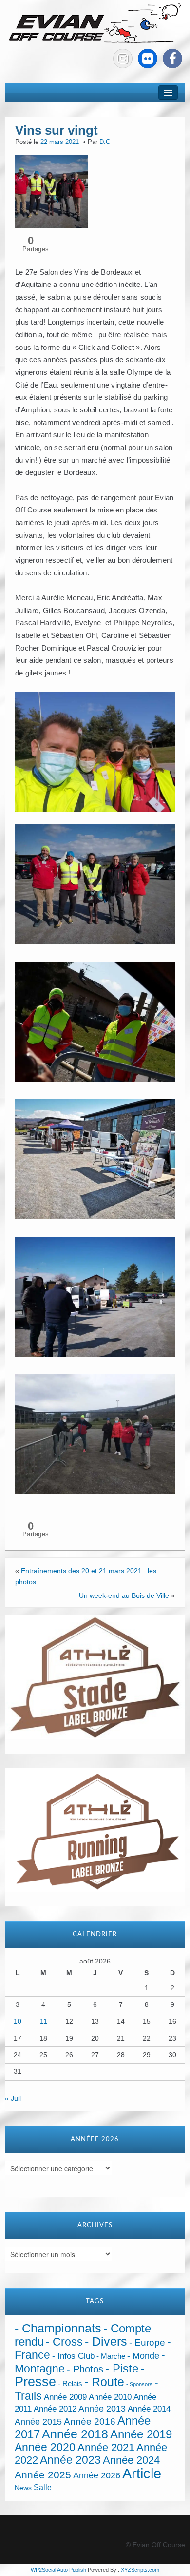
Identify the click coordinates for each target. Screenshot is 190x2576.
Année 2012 (55, 2409)
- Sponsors (139, 2384)
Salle (43, 2487)
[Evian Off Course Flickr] (148, 59)
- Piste (122, 2369)
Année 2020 (45, 2447)
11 (44, 2021)
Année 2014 (149, 2409)
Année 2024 (131, 2460)
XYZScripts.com (140, 2570)
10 (18, 2021)
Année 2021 (106, 2447)
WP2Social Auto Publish (58, 2570)
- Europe (147, 2342)
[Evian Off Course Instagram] (123, 59)
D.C (105, 142)
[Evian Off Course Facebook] (172, 59)
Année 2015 (38, 2422)
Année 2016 (90, 2422)
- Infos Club (73, 2356)
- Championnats (58, 2328)
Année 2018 (75, 2434)
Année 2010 (110, 2397)
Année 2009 (65, 2397)
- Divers (106, 2341)
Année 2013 (102, 2409)
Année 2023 (70, 2460)
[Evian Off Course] (95, 24)
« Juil (13, 2098)
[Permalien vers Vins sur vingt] (52, 191)
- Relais (70, 2383)
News (23, 2488)
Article (142, 2473)
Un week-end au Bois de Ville (124, 1595)
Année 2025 (43, 2475)
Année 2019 (141, 2434)
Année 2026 (97, 2475)
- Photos (85, 2369)
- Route (104, 2382)
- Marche (111, 2356)
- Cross (64, 2342)
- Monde (143, 2356)
